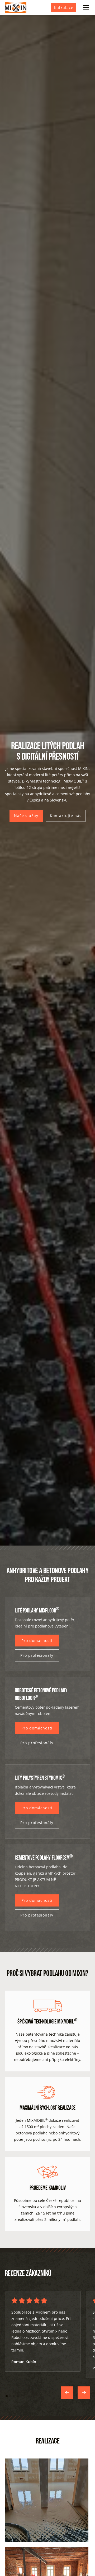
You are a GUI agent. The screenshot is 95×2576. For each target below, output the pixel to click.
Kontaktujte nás (66, 816)
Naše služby (26, 816)
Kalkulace (64, 8)
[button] (85, 8)
